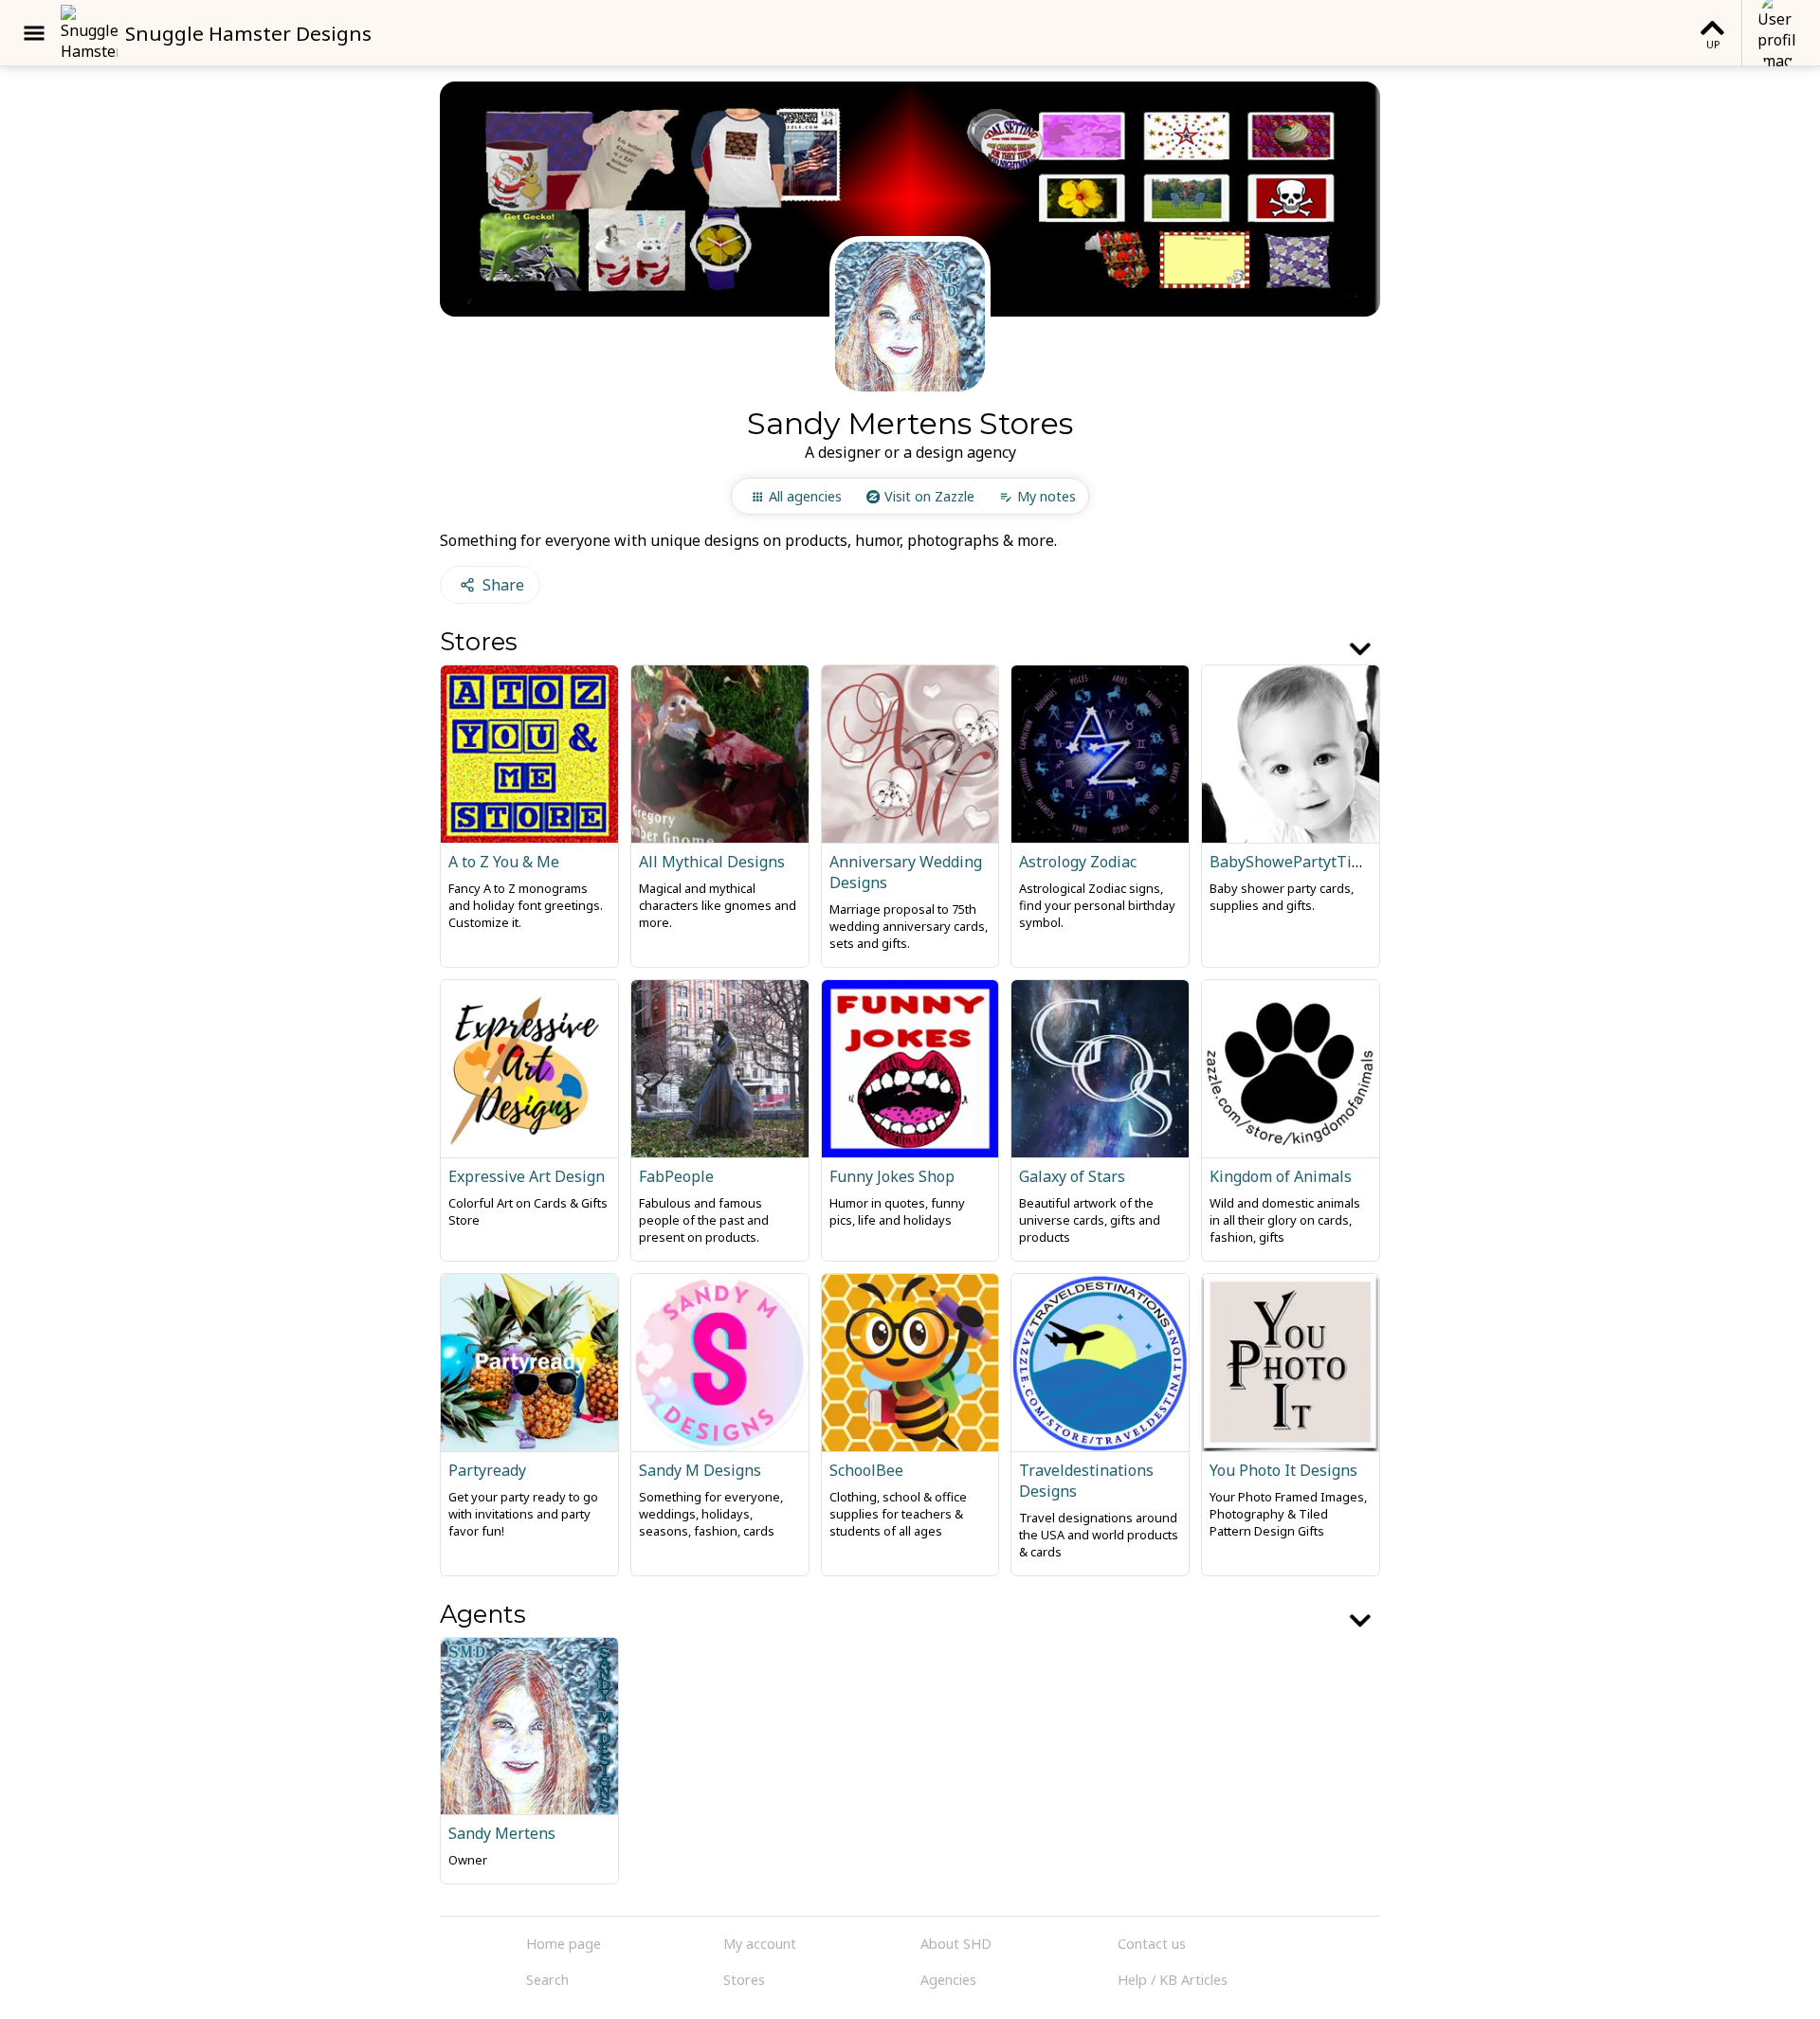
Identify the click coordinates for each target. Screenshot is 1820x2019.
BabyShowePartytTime (1292, 862)
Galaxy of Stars (1072, 1176)
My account (760, 1944)
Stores (744, 1980)
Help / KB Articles (1173, 1980)
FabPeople (676, 1176)
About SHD (956, 1944)
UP (1713, 44)
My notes (1046, 496)
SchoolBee (866, 1470)
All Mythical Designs (712, 862)
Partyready (487, 1470)
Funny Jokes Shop (892, 1176)
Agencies (948, 1980)
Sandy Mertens (502, 1833)
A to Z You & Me (504, 862)
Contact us (1152, 1944)
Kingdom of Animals (1281, 1176)
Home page (564, 1944)
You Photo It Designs (1283, 1470)
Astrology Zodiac (1078, 862)
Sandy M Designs (700, 1470)
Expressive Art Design (527, 1176)
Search (547, 1980)
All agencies (805, 496)
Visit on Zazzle (929, 496)
